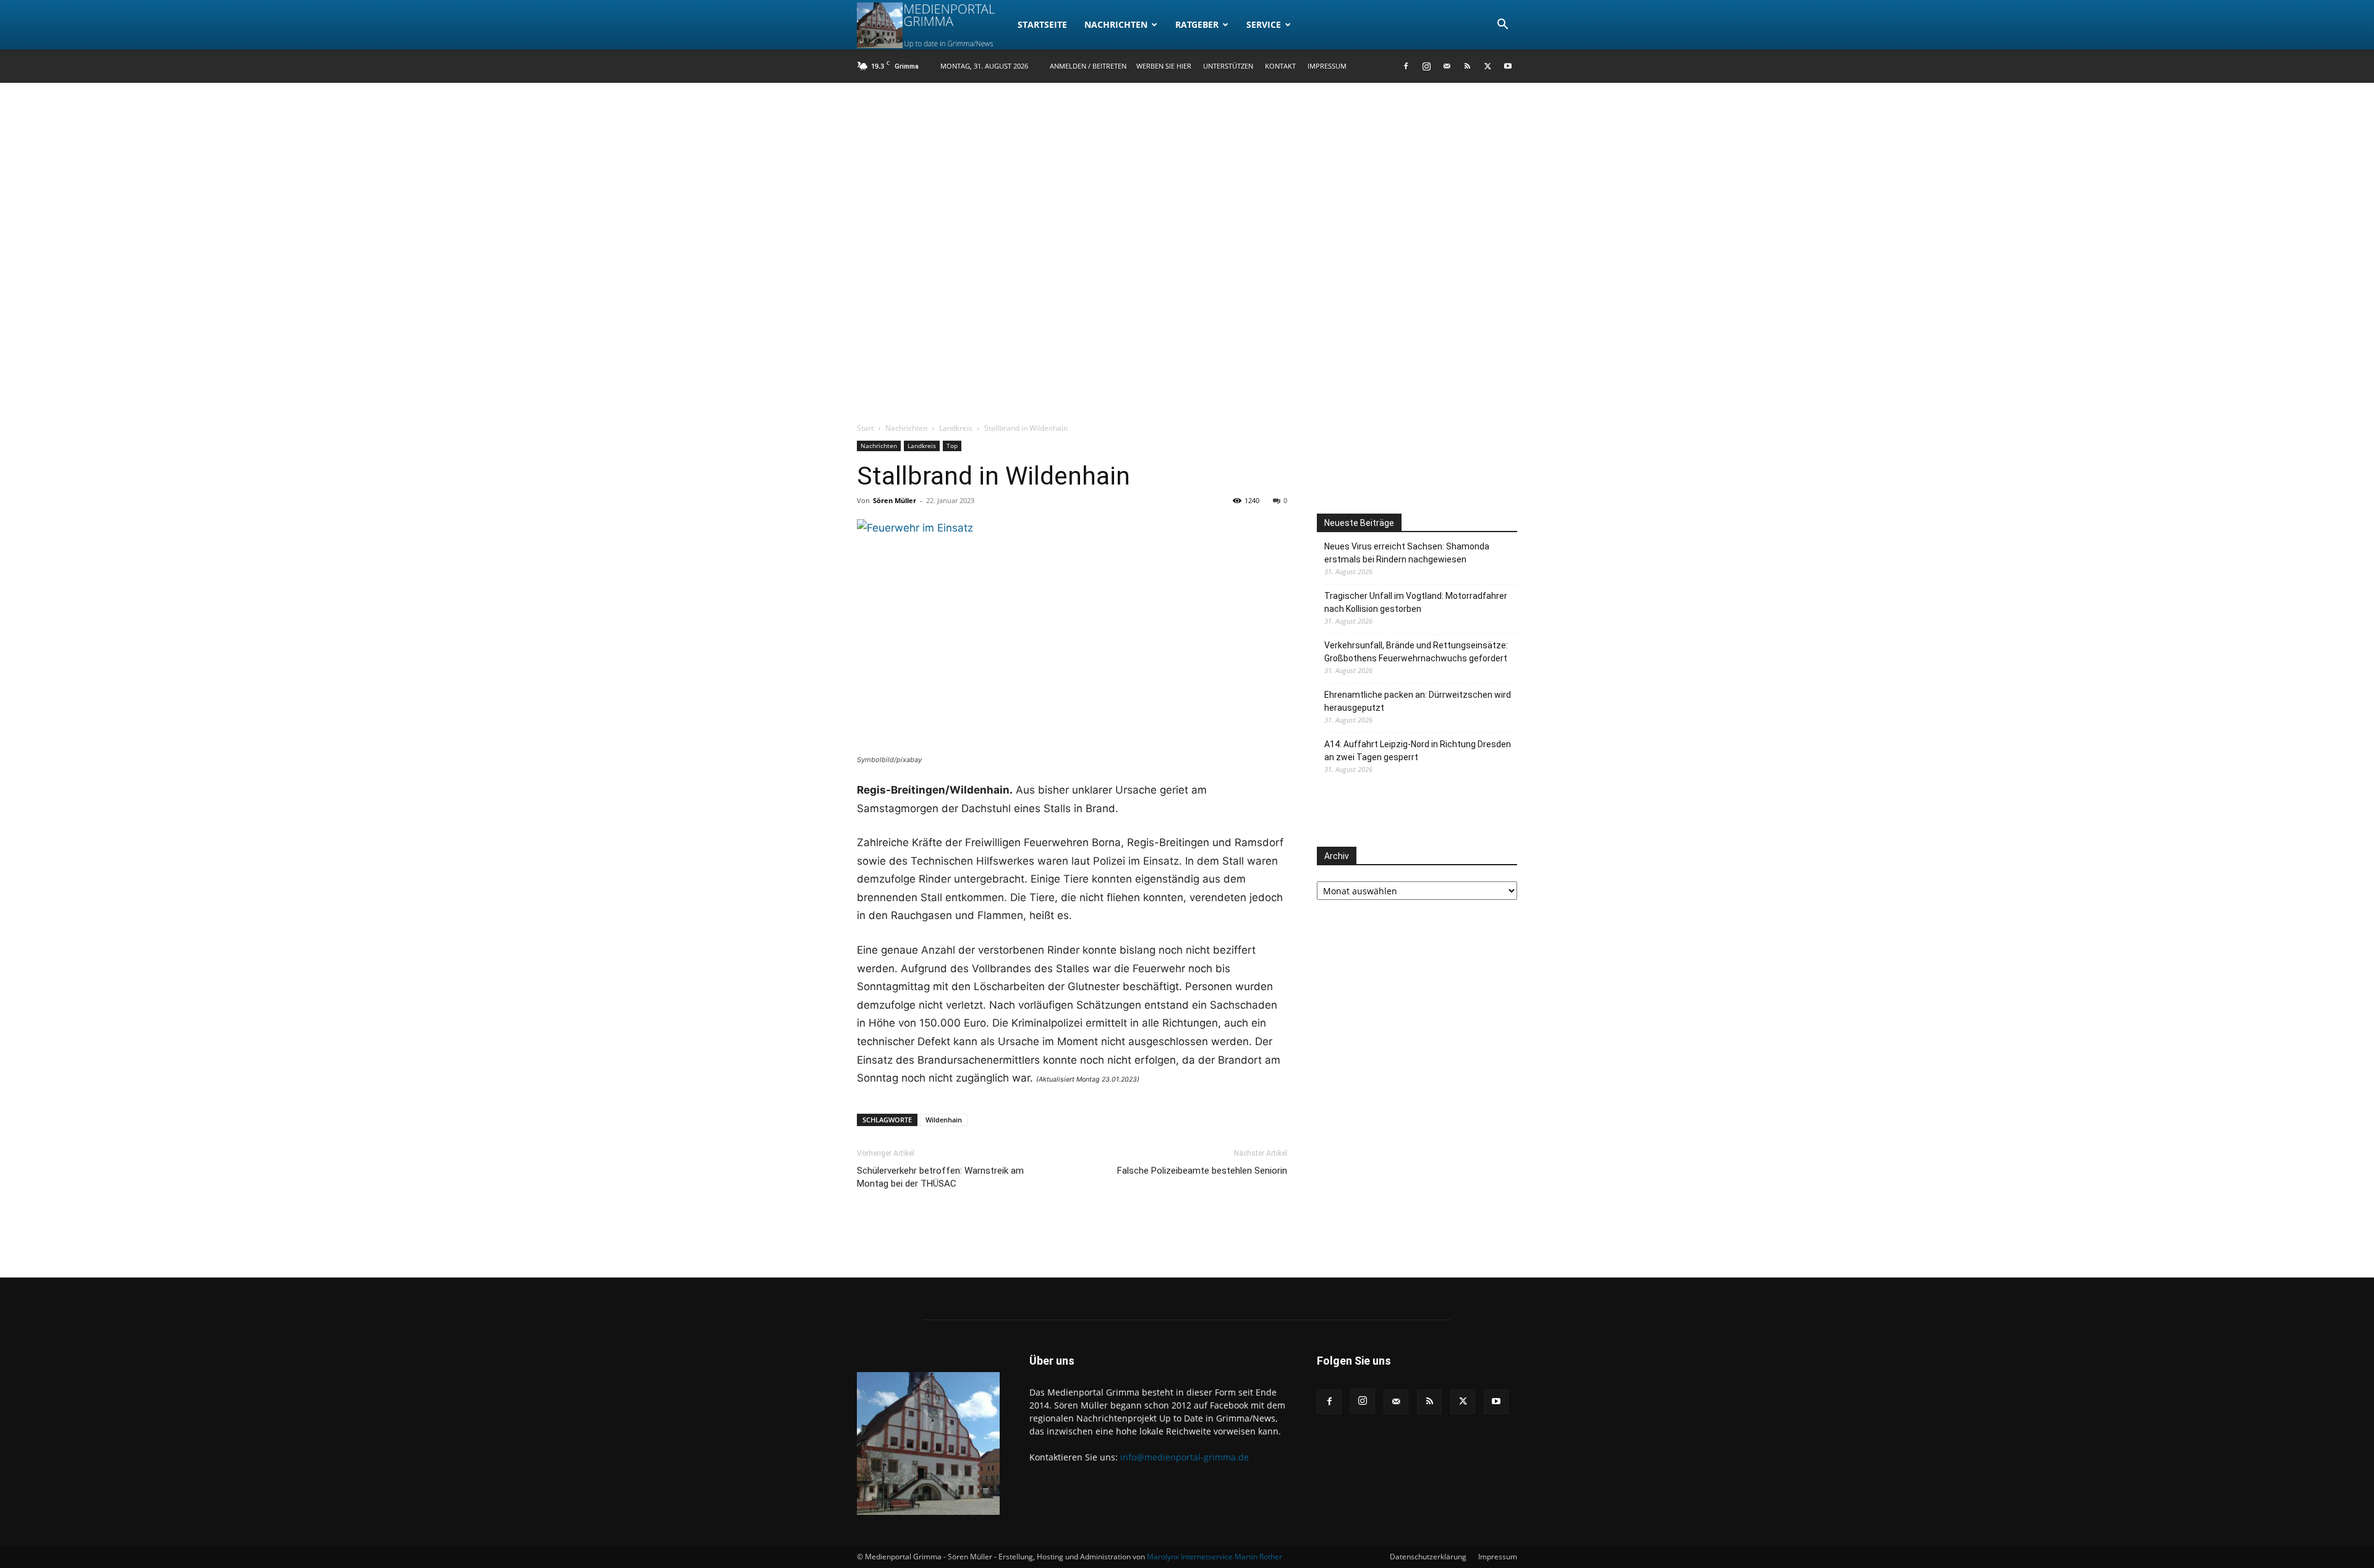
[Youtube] (1508, 66)
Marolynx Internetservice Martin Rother (1215, 1557)
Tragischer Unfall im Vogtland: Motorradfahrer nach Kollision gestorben (1416, 602)
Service (1264, 24)
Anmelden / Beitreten (1088, 66)
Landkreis (956, 428)
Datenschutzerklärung (1428, 1557)
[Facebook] (1406, 66)
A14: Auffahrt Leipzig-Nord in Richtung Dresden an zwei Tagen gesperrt (1418, 751)
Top (952, 446)
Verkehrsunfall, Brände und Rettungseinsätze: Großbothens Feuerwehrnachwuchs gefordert (1416, 652)
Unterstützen (1228, 66)
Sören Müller (895, 500)
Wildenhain (944, 1120)
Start (865, 428)
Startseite (1042, 24)
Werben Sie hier (1164, 66)
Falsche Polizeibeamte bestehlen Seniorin (1202, 1171)
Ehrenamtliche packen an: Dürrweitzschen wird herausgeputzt (1418, 701)
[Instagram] (1426, 66)
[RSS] (1467, 66)
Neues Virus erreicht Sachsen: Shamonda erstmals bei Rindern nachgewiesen (1407, 553)
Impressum (1327, 66)
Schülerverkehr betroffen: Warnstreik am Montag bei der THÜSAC (940, 1177)
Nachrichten (1116, 24)
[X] (1487, 66)
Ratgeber (1197, 24)
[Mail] (1447, 66)
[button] (1502, 26)
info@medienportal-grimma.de (1185, 1457)
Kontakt (1280, 66)
